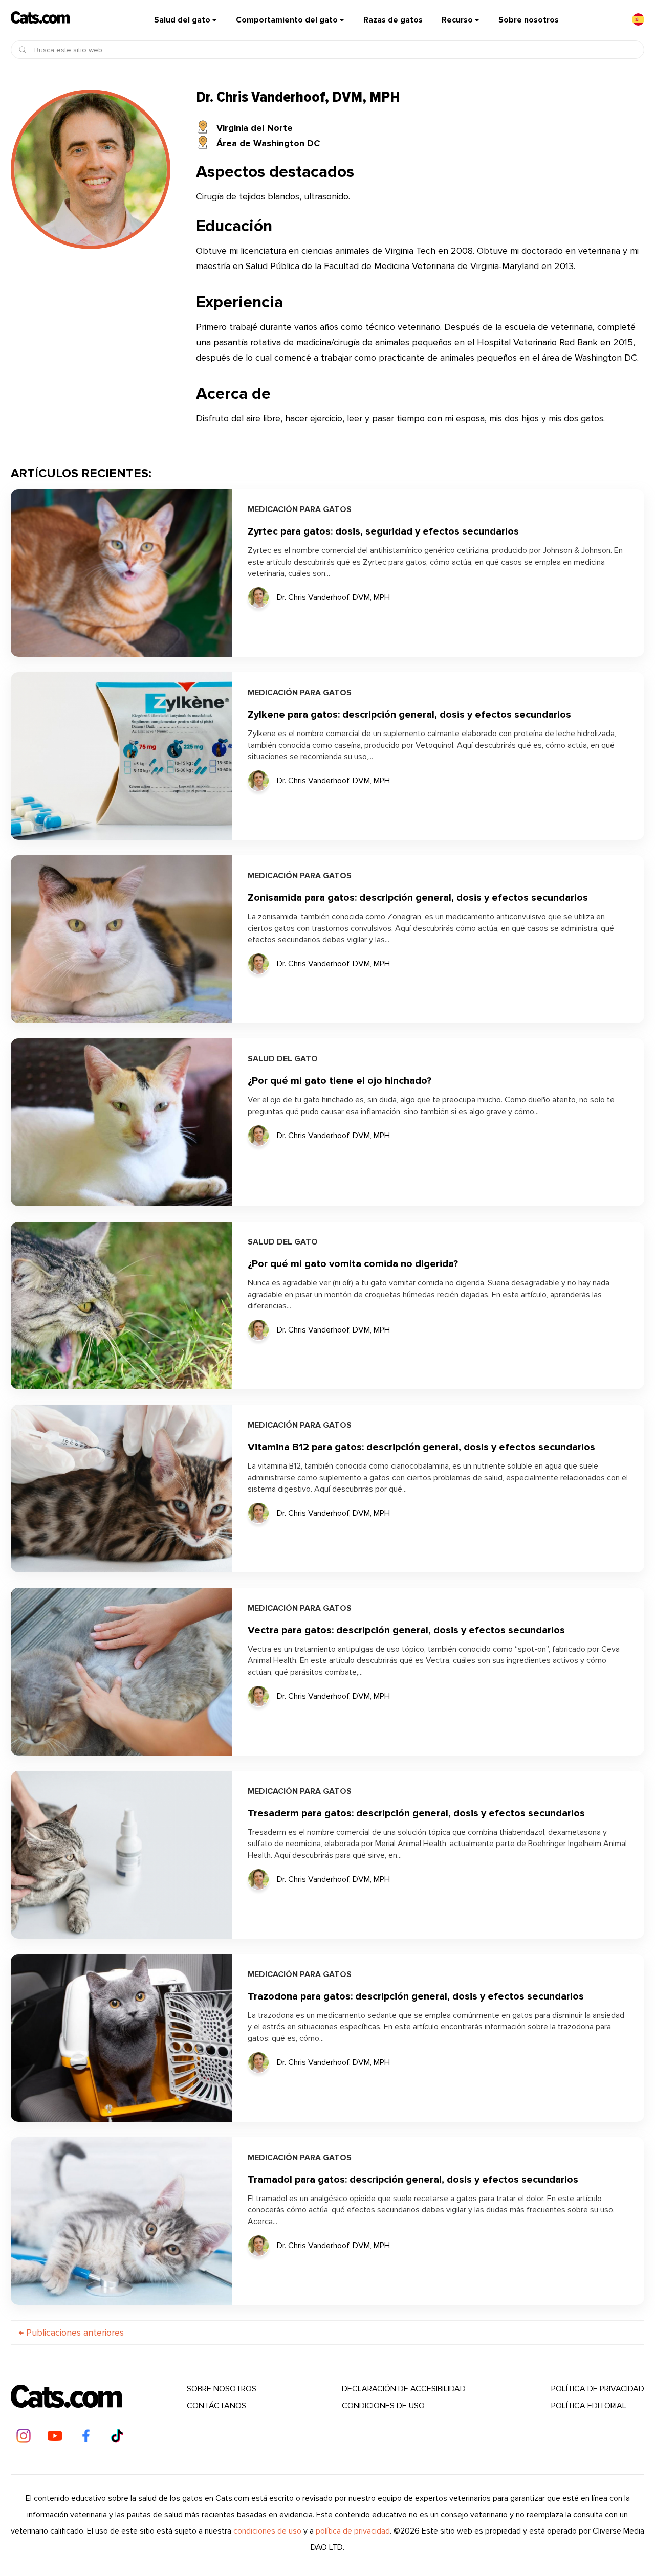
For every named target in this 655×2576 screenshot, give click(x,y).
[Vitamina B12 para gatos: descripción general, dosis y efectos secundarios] (122, 1489)
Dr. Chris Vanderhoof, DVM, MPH (333, 598)
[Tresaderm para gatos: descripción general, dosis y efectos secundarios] (122, 1855)
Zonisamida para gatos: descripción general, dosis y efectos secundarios (418, 898)
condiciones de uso (267, 2531)
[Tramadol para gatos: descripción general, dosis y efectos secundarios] (122, 2221)
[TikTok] (117, 2436)
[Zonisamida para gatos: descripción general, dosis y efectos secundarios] (122, 939)
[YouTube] (55, 2436)
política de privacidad (598, 2389)
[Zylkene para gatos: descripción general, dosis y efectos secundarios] (122, 756)
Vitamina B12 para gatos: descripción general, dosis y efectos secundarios (421, 1447)
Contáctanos (216, 2406)
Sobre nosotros (529, 20)
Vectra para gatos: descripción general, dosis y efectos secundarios (406, 1630)
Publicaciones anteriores (71, 2333)
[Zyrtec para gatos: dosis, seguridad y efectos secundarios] (122, 573)
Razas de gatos (393, 20)
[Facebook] (86, 2436)
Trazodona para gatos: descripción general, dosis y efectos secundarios (416, 1997)
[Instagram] (24, 2436)
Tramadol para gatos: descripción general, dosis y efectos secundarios (413, 2180)
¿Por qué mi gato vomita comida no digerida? (353, 1264)
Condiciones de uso (383, 2406)
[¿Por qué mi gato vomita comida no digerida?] (122, 1305)
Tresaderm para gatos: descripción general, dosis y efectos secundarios (416, 1814)
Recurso (457, 20)
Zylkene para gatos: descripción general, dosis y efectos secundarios (409, 715)
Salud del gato (182, 20)
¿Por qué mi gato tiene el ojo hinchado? (340, 1081)
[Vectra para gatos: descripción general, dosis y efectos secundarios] (122, 1672)
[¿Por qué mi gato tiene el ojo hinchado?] (122, 1122)
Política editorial (589, 2406)
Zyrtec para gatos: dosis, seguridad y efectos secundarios (383, 532)
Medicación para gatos (300, 510)
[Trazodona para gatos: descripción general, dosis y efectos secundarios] (122, 2038)
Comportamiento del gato (287, 20)
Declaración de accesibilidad (404, 2389)
